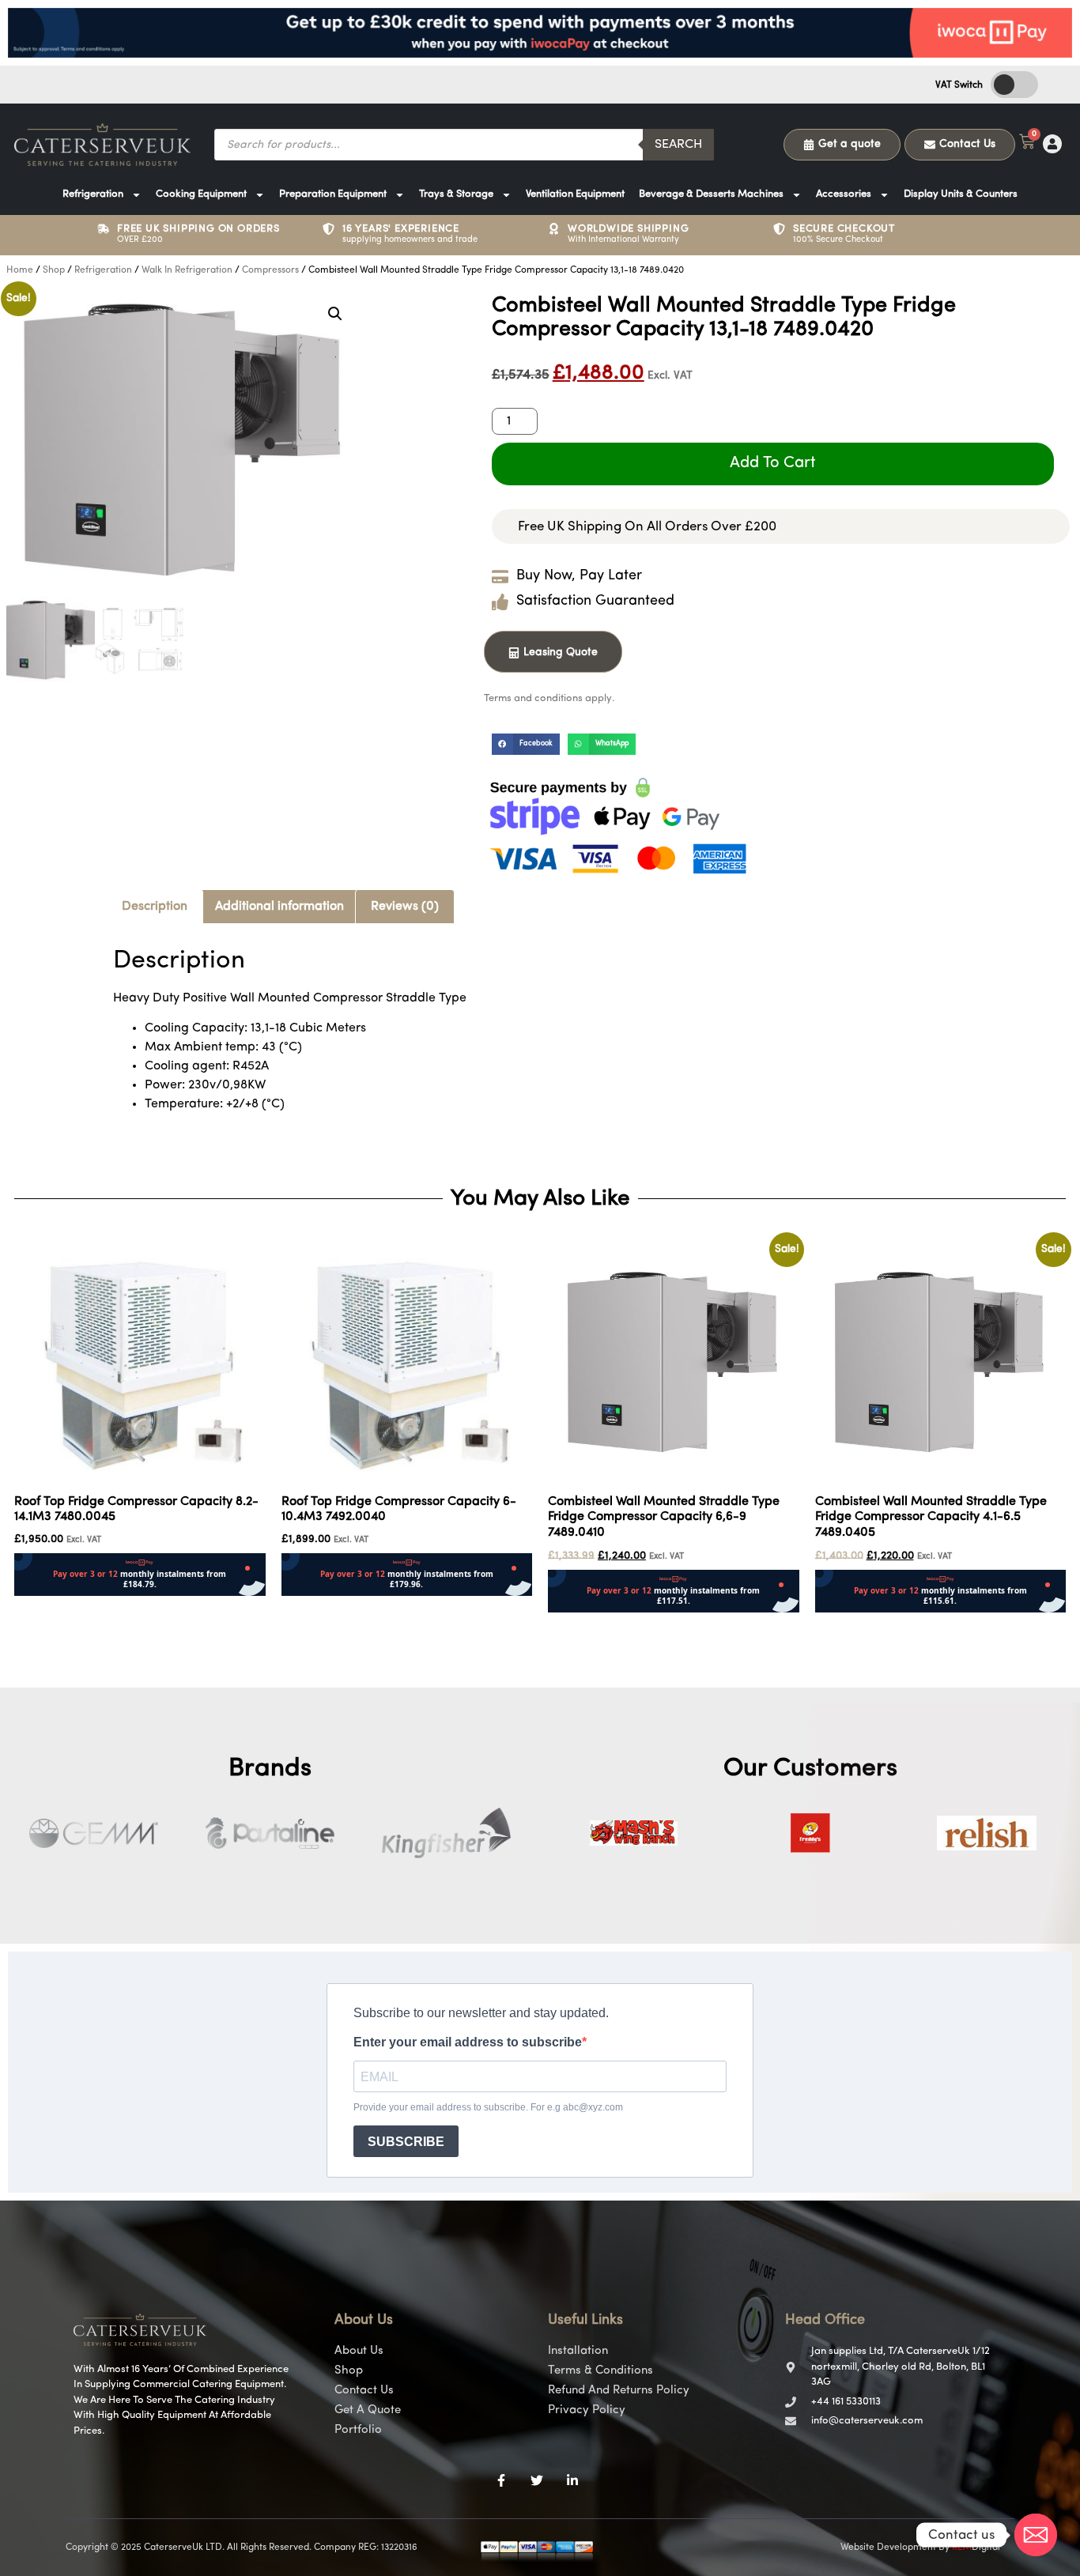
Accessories (844, 194)
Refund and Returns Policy (619, 2391)
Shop (54, 270)
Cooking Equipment (201, 194)
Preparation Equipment (333, 194)
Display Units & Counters (961, 194)
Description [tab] (155, 907)
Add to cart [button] (46, 1606)
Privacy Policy (587, 2410)
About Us (359, 2351)
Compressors (270, 270)
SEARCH (678, 145)
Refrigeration (93, 194)
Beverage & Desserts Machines (711, 194)
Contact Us (364, 2391)
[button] (335, 314)
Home (20, 270)
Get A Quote (368, 2410)
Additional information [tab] (279, 907)
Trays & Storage (456, 194)
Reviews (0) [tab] (405, 907)
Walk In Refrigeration (187, 270)
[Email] (1036, 2535)
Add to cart (773, 463)
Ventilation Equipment (575, 194)
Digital (976, 2548)
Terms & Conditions (600, 2371)
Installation (578, 2351)
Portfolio (358, 2430)
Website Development (888, 2548)
